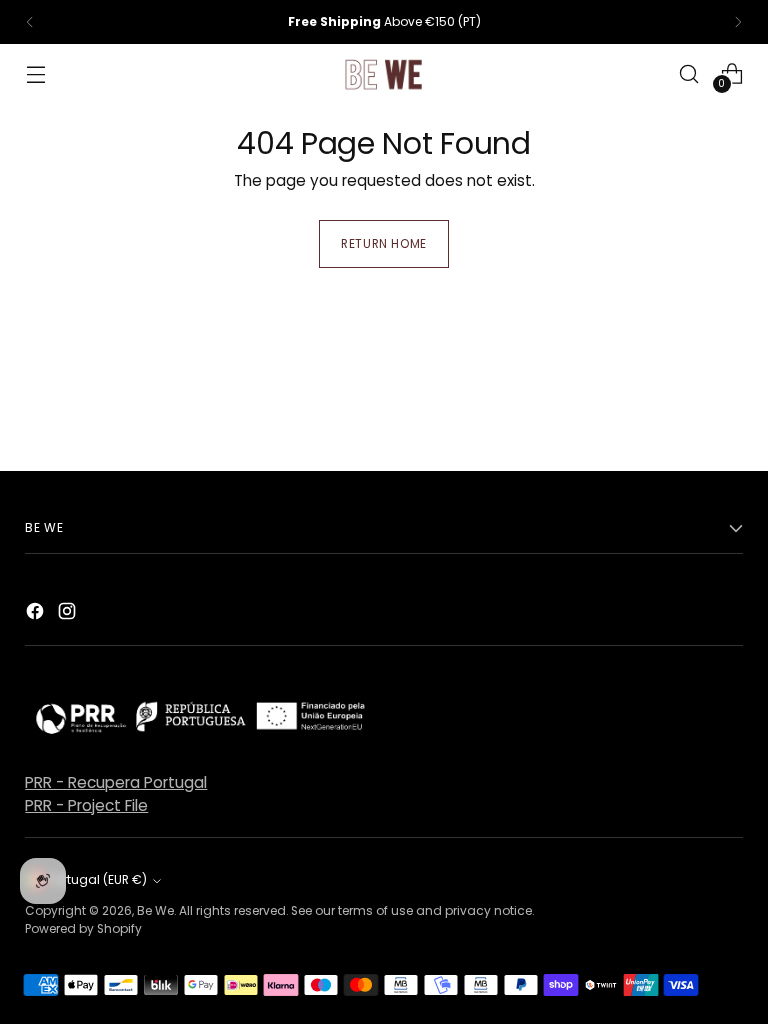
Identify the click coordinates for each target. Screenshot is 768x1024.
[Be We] (384, 74)
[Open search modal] (689, 73)
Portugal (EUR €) (98, 879)
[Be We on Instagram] (69, 614)
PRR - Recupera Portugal (116, 782)
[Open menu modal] (35, 73)
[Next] (738, 22)
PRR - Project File (86, 805)
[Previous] (30, 22)
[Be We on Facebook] (37, 614)
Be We (155, 910)
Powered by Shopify (83, 928)
